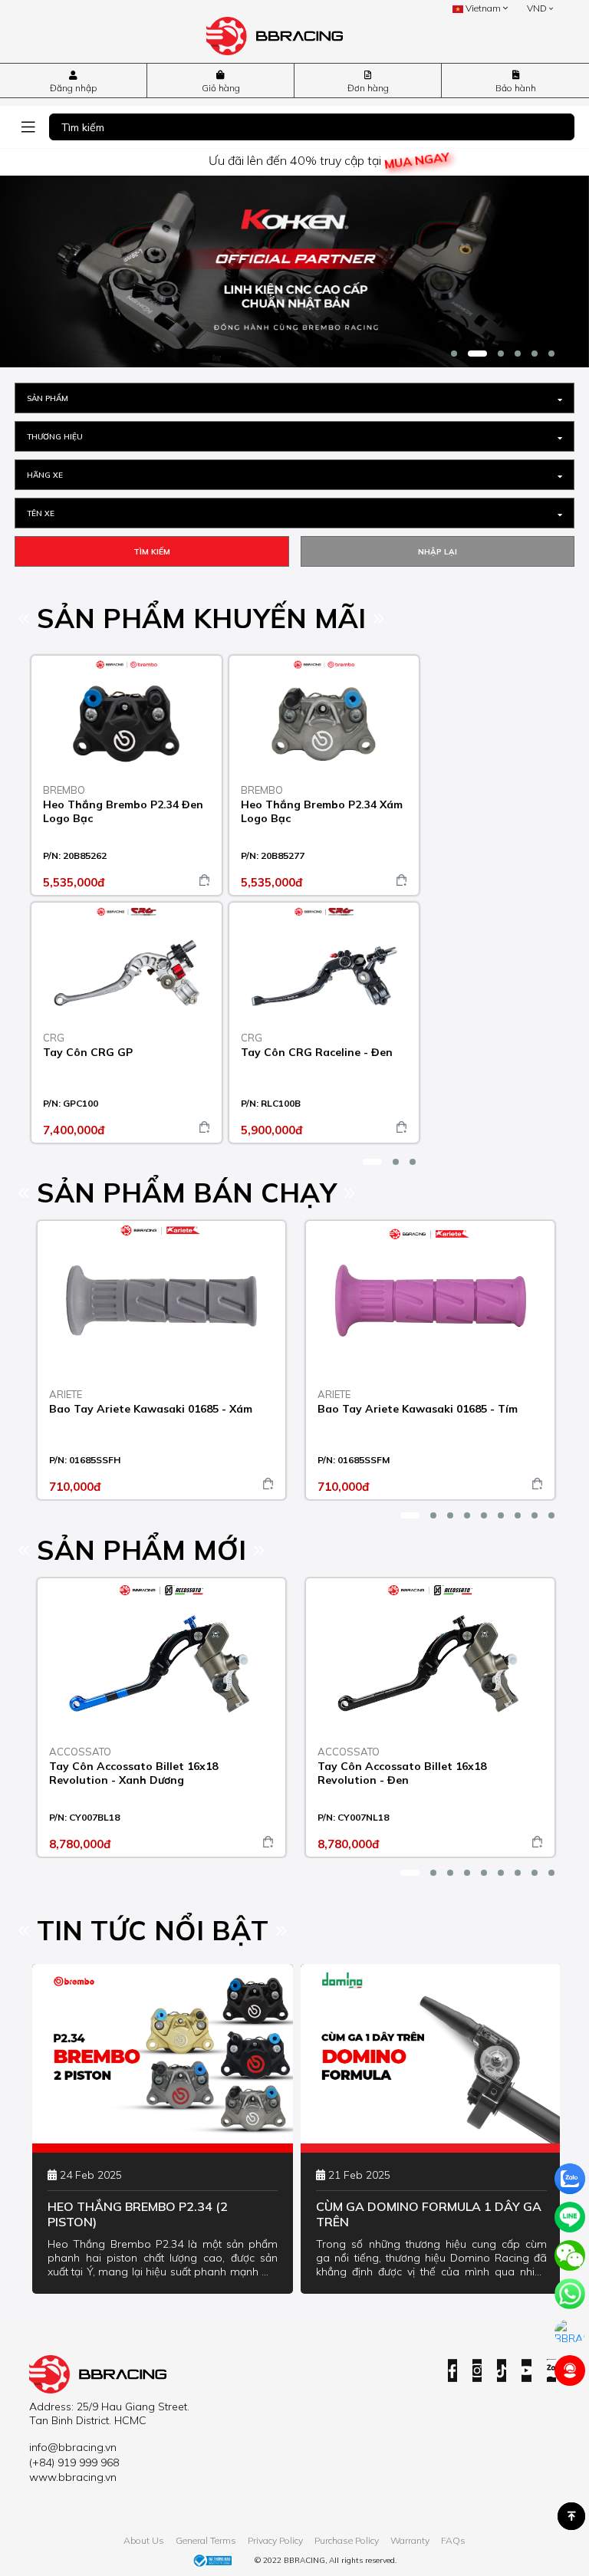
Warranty (410, 2540)
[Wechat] (570, 2255)
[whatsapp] (570, 2294)
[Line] (570, 2217)
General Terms (206, 2540)
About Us (144, 2540)
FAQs (453, 2540)
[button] (454, 354)
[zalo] (570, 2179)
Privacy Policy (275, 2540)
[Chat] (570, 2332)
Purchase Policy (347, 2540)
